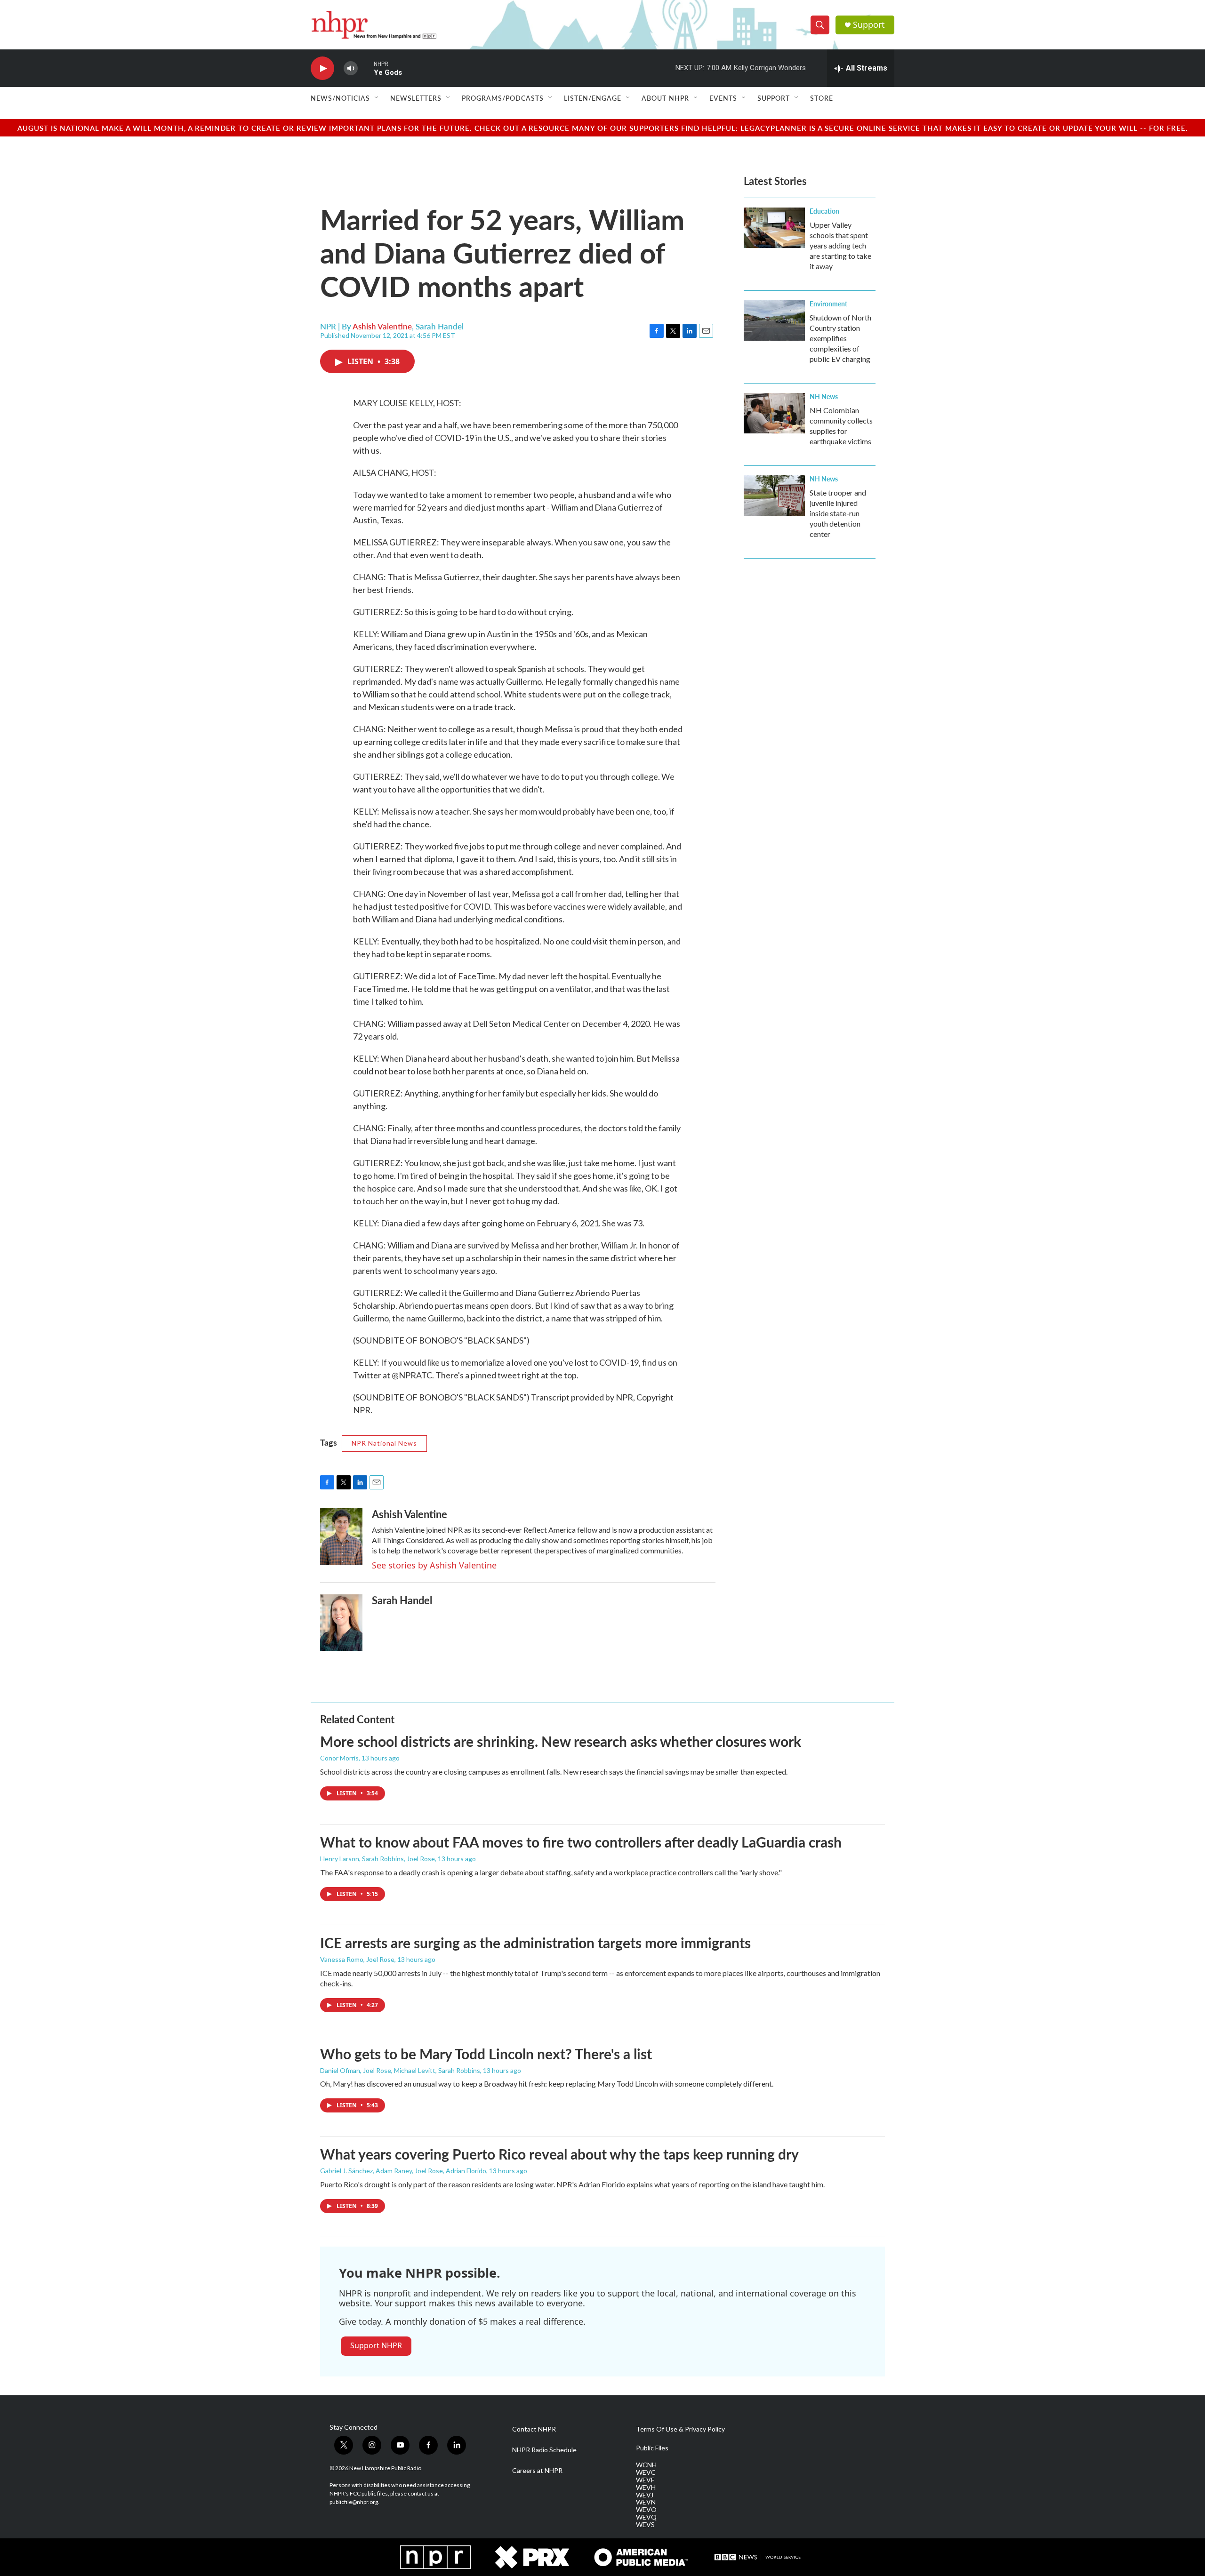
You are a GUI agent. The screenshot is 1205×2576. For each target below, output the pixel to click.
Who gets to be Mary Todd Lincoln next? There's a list (486, 2054)
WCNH (646, 2465)
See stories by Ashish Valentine (434, 1565)
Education (824, 211)
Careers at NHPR (537, 2471)
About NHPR (665, 98)
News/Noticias (340, 98)
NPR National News (384, 1443)
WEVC (646, 2472)
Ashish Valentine (382, 326)
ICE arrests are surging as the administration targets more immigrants (535, 1943)
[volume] (351, 68)
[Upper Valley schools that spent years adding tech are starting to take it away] (774, 228)
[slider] (366, 68)
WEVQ (646, 2517)
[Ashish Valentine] (341, 1536)
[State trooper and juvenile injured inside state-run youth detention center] (774, 496)
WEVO (646, 2510)
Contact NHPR (534, 2429)
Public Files (652, 2448)
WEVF (645, 2480)
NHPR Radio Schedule (544, 2450)
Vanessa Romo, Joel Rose (357, 1959)
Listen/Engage (593, 98)
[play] (322, 68)
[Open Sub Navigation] (377, 98)
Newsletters (416, 98)
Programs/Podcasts (503, 98)
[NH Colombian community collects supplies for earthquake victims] (774, 413)
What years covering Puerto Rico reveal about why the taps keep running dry (559, 2154)
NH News (824, 396)
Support (869, 25)
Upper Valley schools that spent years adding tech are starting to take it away (840, 245)
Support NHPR (376, 2345)
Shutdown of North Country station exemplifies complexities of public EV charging (840, 338)
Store (822, 98)
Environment (828, 304)
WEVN (646, 2502)
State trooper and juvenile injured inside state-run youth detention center (838, 513)
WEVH (646, 2488)
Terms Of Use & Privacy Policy (680, 2429)
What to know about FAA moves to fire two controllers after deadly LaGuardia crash (581, 1842)
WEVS (645, 2525)
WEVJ (645, 2495)
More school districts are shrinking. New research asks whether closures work (561, 1741)
